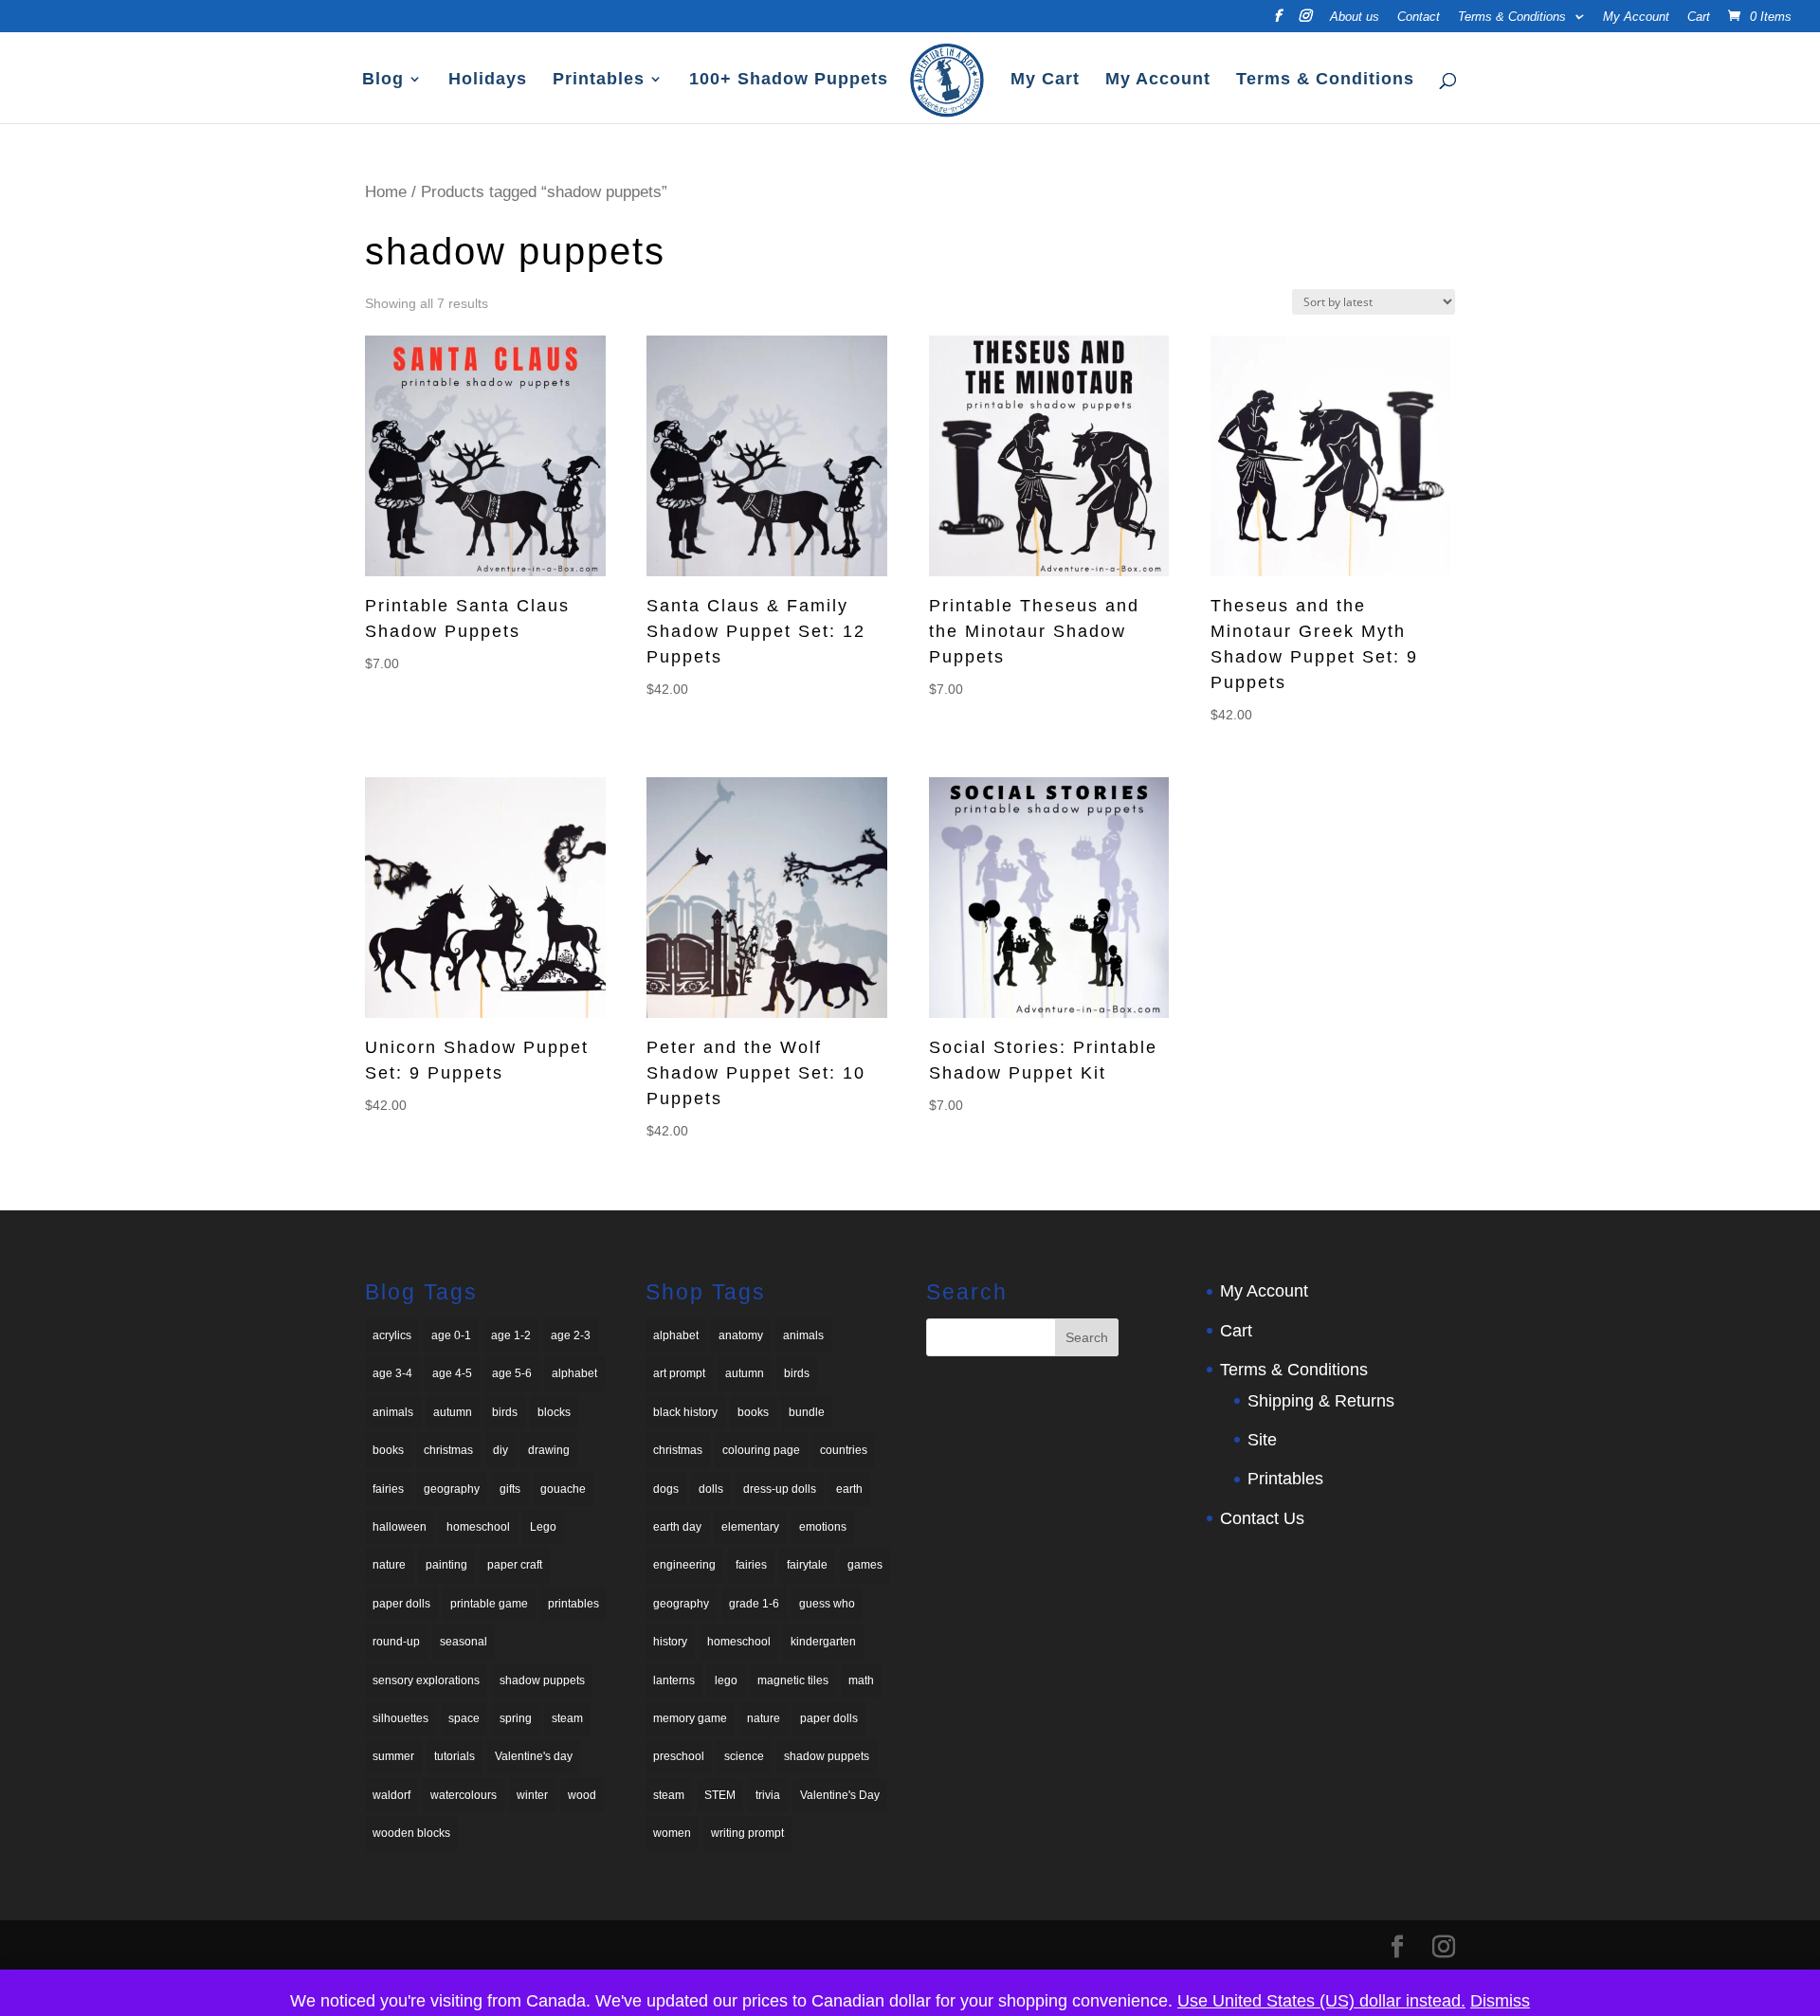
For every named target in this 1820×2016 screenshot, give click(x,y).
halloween (400, 1527)
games (865, 1565)
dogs (666, 1489)
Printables (599, 80)
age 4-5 (452, 1373)
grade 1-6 (754, 1604)
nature (389, 1565)
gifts (510, 1489)
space (464, 1718)
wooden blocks (411, 1833)
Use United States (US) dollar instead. (1321, 2001)
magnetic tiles (793, 1680)
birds (505, 1412)
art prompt (679, 1373)
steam (567, 1718)
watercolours (464, 1795)
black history (685, 1412)
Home (386, 192)
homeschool (478, 1527)
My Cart (1045, 80)
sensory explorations (426, 1680)
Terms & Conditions (1512, 17)
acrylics (392, 1335)
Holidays (488, 80)
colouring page (761, 1450)
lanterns (674, 1680)
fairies (388, 1489)
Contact (1419, 17)
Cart (1699, 17)
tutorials (455, 1756)
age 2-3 (571, 1335)
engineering (684, 1565)
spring (516, 1718)
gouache (563, 1489)
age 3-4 (392, 1373)
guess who (827, 1604)
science (744, 1756)
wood (582, 1795)
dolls (711, 1489)
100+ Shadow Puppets (789, 80)
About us (1355, 17)
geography (452, 1489)
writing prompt (747, 1833)
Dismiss (1500, 2001)
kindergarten (823, 1642)
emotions (823, 1527)
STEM (720, 1795)
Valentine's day (534, 1756)
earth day (677, 1527)
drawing (549, 1450)
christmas (448, 1450)
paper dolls (401, 1604)
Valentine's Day (840, 1795)
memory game (690, 1718)
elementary (750, 1527)
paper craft (515, 1565)
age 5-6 (512, 1373)
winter (532, 1795)
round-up (396, 1642)
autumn (453, 1412)
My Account (1636, 17)
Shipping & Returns (1321, 1401)
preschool (679, 1756)
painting (446, 1565)
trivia (768, 1795)
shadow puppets (542, 1680)
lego (726, 1680)
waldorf (391, 1795)
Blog (383, 80)
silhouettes (400, 1718)
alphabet (574, 1373)
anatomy (741, 1335)
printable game (489, 1604)
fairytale (807, 1565)
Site (1262, 1440)
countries (844, 1450)
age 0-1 (451, 1335)
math (861, 1680)
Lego (543, 1527)
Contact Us (1262, 1518)
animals (393, 1412)
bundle (807, 1412)
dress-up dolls (780, 1489)
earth (849, 1489)
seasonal (464, 1642)
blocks (554, 1412)
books (388, 1450)
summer (393, 1756)
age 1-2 (511, 1335)
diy (500, 1450)
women (672, 1833)
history (670, 1642)
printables (573, 1604)
